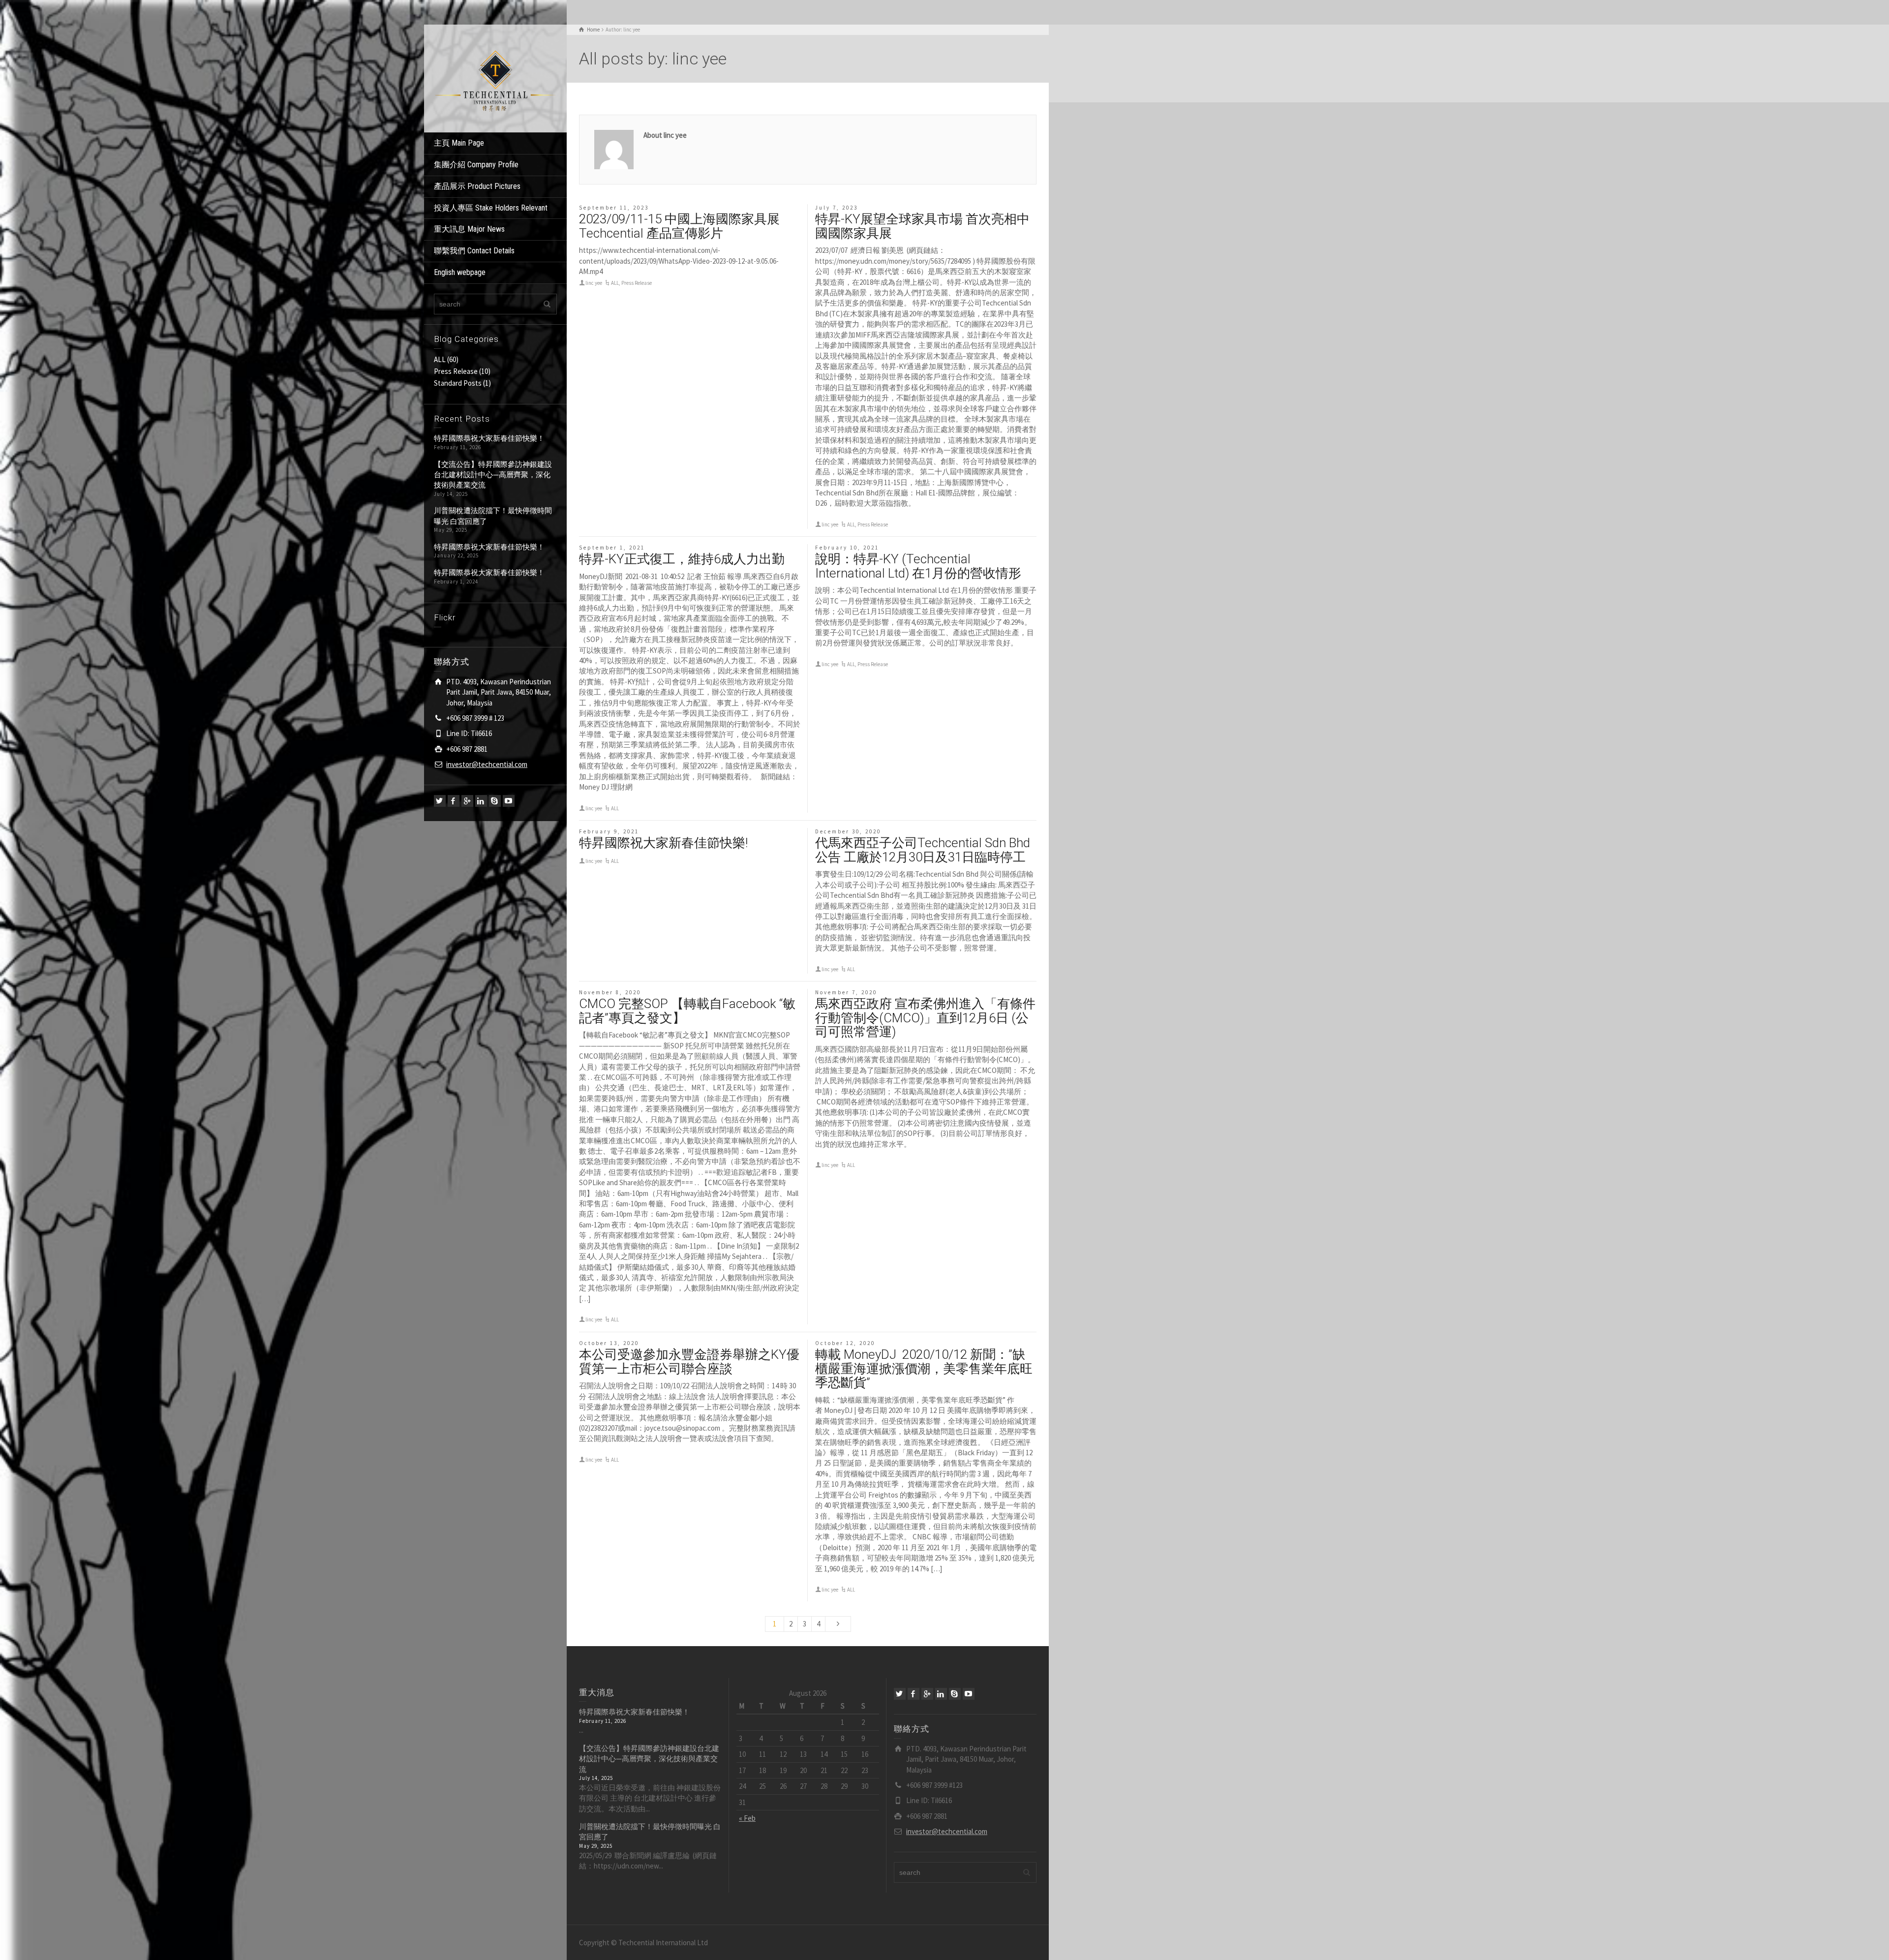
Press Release (456, 371)
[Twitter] (440, 801)
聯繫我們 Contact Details (474, 251)
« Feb (747, 1818)
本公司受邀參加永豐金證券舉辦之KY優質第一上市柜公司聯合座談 (689, 1362)
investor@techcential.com (487, 764)
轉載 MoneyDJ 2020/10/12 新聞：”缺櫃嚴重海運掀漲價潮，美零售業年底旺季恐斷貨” (924, 1368)
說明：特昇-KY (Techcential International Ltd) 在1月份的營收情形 (918, 566)
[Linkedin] (481, 801)
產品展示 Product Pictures (477, 186)
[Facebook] (454, 801)
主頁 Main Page (459, 143)
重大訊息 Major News (469, 229)
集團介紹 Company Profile (476, 165)
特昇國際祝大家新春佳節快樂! (663, 843)
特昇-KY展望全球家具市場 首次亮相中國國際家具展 (922, 226)
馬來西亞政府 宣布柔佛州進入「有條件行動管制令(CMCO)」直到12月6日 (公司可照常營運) (925, 1018)
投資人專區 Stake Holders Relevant (491, 208)
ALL (440, 359)
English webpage (460, 272)
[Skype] (495, 801)
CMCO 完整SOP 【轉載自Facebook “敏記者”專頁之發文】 (687, 1011)
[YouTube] (509, 801)
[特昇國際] (495, 77)
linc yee (594, 283)
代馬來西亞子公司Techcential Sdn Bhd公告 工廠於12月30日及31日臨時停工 (923, 850)
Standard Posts (458, 383)
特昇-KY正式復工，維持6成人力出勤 (682, 559)
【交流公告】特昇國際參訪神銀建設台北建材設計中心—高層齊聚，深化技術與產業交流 (493, 475)
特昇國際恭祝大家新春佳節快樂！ (489, 438)
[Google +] (467, 801)
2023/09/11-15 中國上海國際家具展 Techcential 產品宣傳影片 (679, 226)
